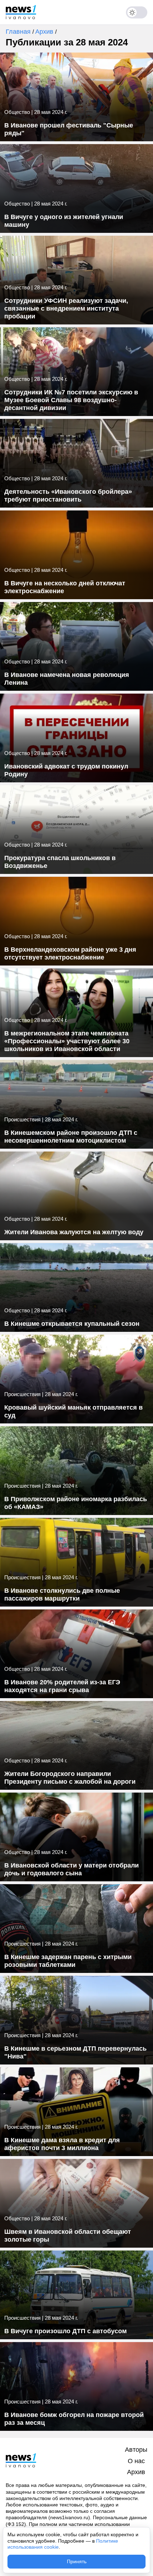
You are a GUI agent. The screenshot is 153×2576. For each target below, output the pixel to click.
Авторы (136, 2450)
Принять (77, 2561)
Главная (19, 32)
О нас (136, 2461)
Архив (45, 32)
